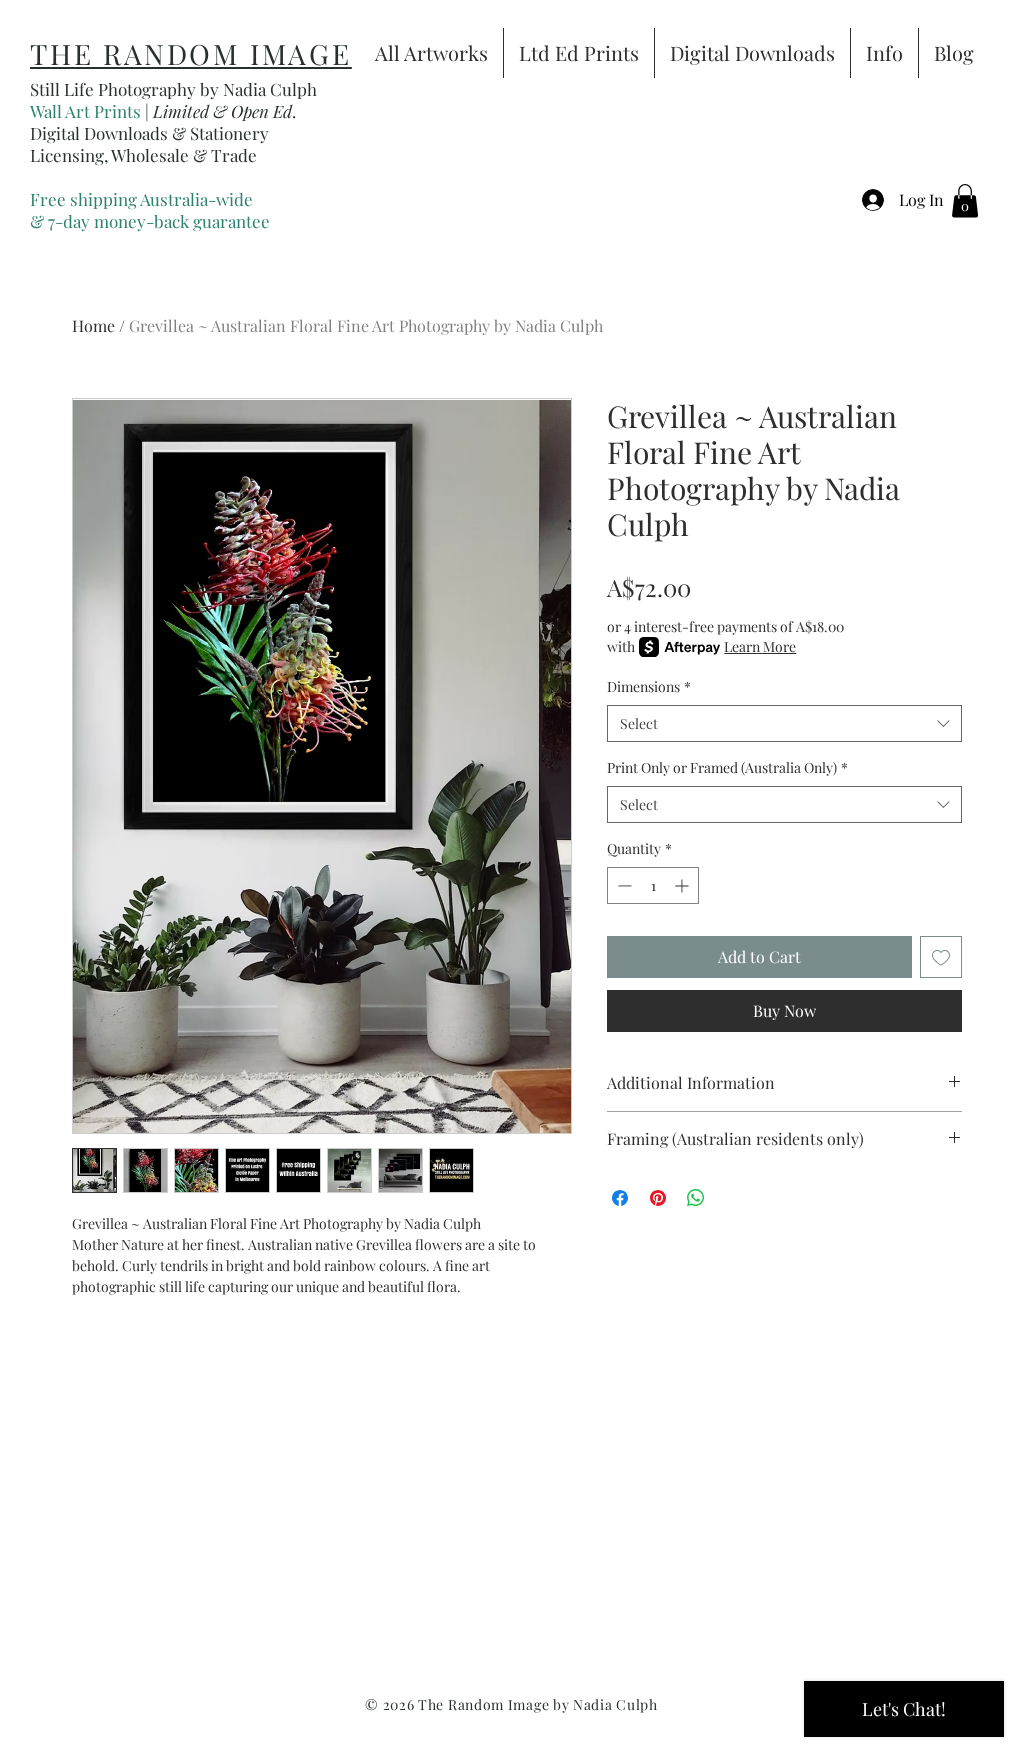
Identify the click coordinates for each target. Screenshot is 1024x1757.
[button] (965, 200)
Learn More (760, 646)
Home (93, 325)
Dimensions (649, 686)
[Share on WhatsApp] (696, 1198)
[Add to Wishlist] (941, 957)
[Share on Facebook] (620, 1198)
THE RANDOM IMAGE (191, 53)
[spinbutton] (653, 885)
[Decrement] (622, 885)
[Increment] (683, 885)
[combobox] (784, 724)
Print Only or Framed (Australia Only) (727, 767)
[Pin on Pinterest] (658, 1198)
